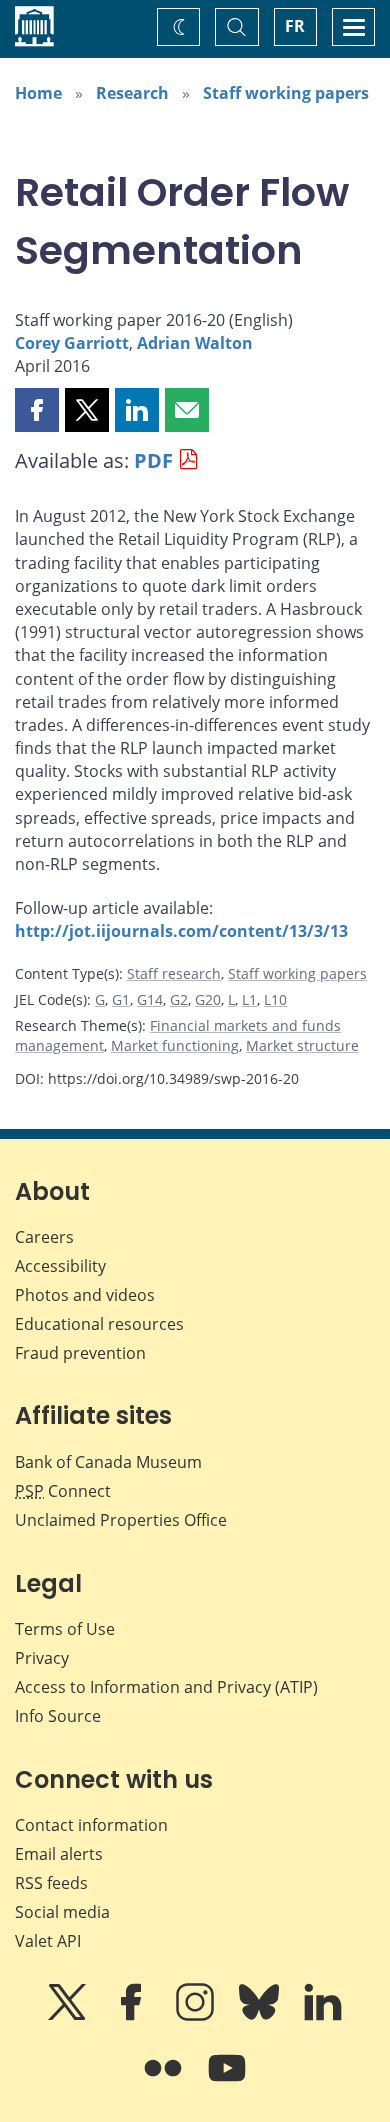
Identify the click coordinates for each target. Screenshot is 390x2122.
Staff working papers (286, 93)
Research (132, 93)
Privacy (42, 1658)
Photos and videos (85, 1295)
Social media (62, 1912)
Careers (44, 1237)
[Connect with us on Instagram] (197, 2016)
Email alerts (59, 1854)
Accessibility (60, 1266)
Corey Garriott (72, 343)
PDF (153, 460)
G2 (179, 999)
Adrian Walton (195, 343)
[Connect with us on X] (69, 2016)
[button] (37, 410)
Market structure (302, 1045)
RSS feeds (51, 1883)
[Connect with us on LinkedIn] (323, 2016)
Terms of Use (65, 1629)
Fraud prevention (80, 1353)
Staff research (174, 973)
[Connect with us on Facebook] (133, 2016)
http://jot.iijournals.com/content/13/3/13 (181, 931)
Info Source (58, 1716)
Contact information (91, 1825)
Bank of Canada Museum (108, 1462)
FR (295, 26)
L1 (249, 999)
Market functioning (175, 1045)
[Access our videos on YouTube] (227, 2082)
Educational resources (99, 1324)
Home (38, 93)
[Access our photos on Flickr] (165, 2082)
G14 (150, 999)
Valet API (48, 1941)
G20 (208, 999)
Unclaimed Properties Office (121, 1520)
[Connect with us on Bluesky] (261, 2016)
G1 (121, 999)
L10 (275, 999)
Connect (63, 1491)
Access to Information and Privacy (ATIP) (166, 1687)
